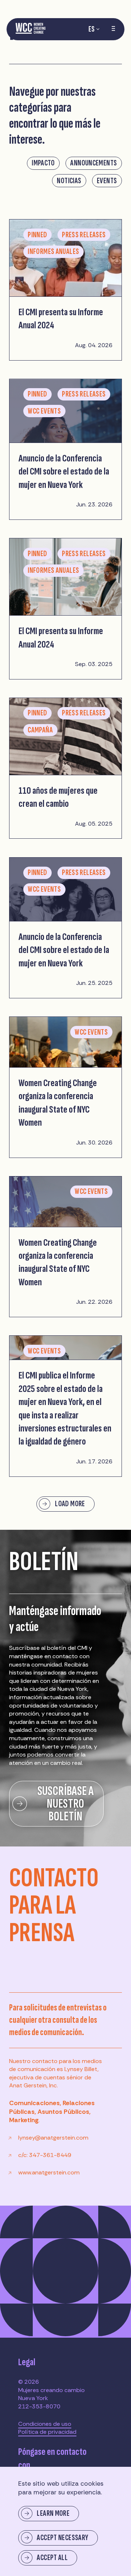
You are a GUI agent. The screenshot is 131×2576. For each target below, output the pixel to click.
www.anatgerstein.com (49, 2172)
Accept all (52, 2558)
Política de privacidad (47, 2432)
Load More (70, 1504)
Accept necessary (62, 2538)
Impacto (43, 163)
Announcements (94, 163)
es (92, 29)
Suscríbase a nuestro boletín (66, 1804)
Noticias (69, 181)
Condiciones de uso (45, 2424)
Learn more (53, 2513)
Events (107, 181)
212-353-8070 (39, 2406)
